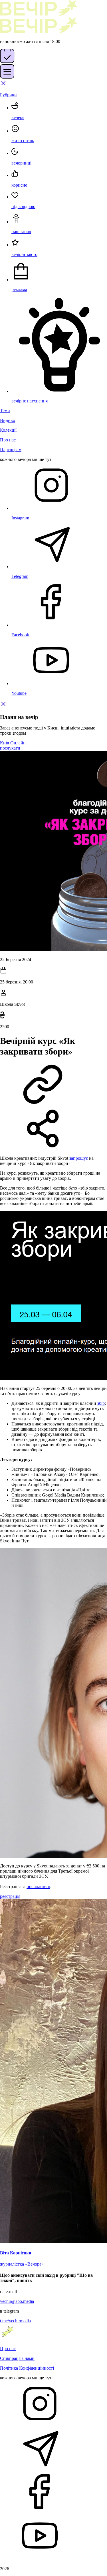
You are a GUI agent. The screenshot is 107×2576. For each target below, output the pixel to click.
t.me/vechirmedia (15, 2321)
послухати (10, 748)
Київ (5, 743)
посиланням (38, 1886)
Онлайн (18, 743)
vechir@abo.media (17, 2301)
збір (101, 1403)
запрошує (79, 1158)
